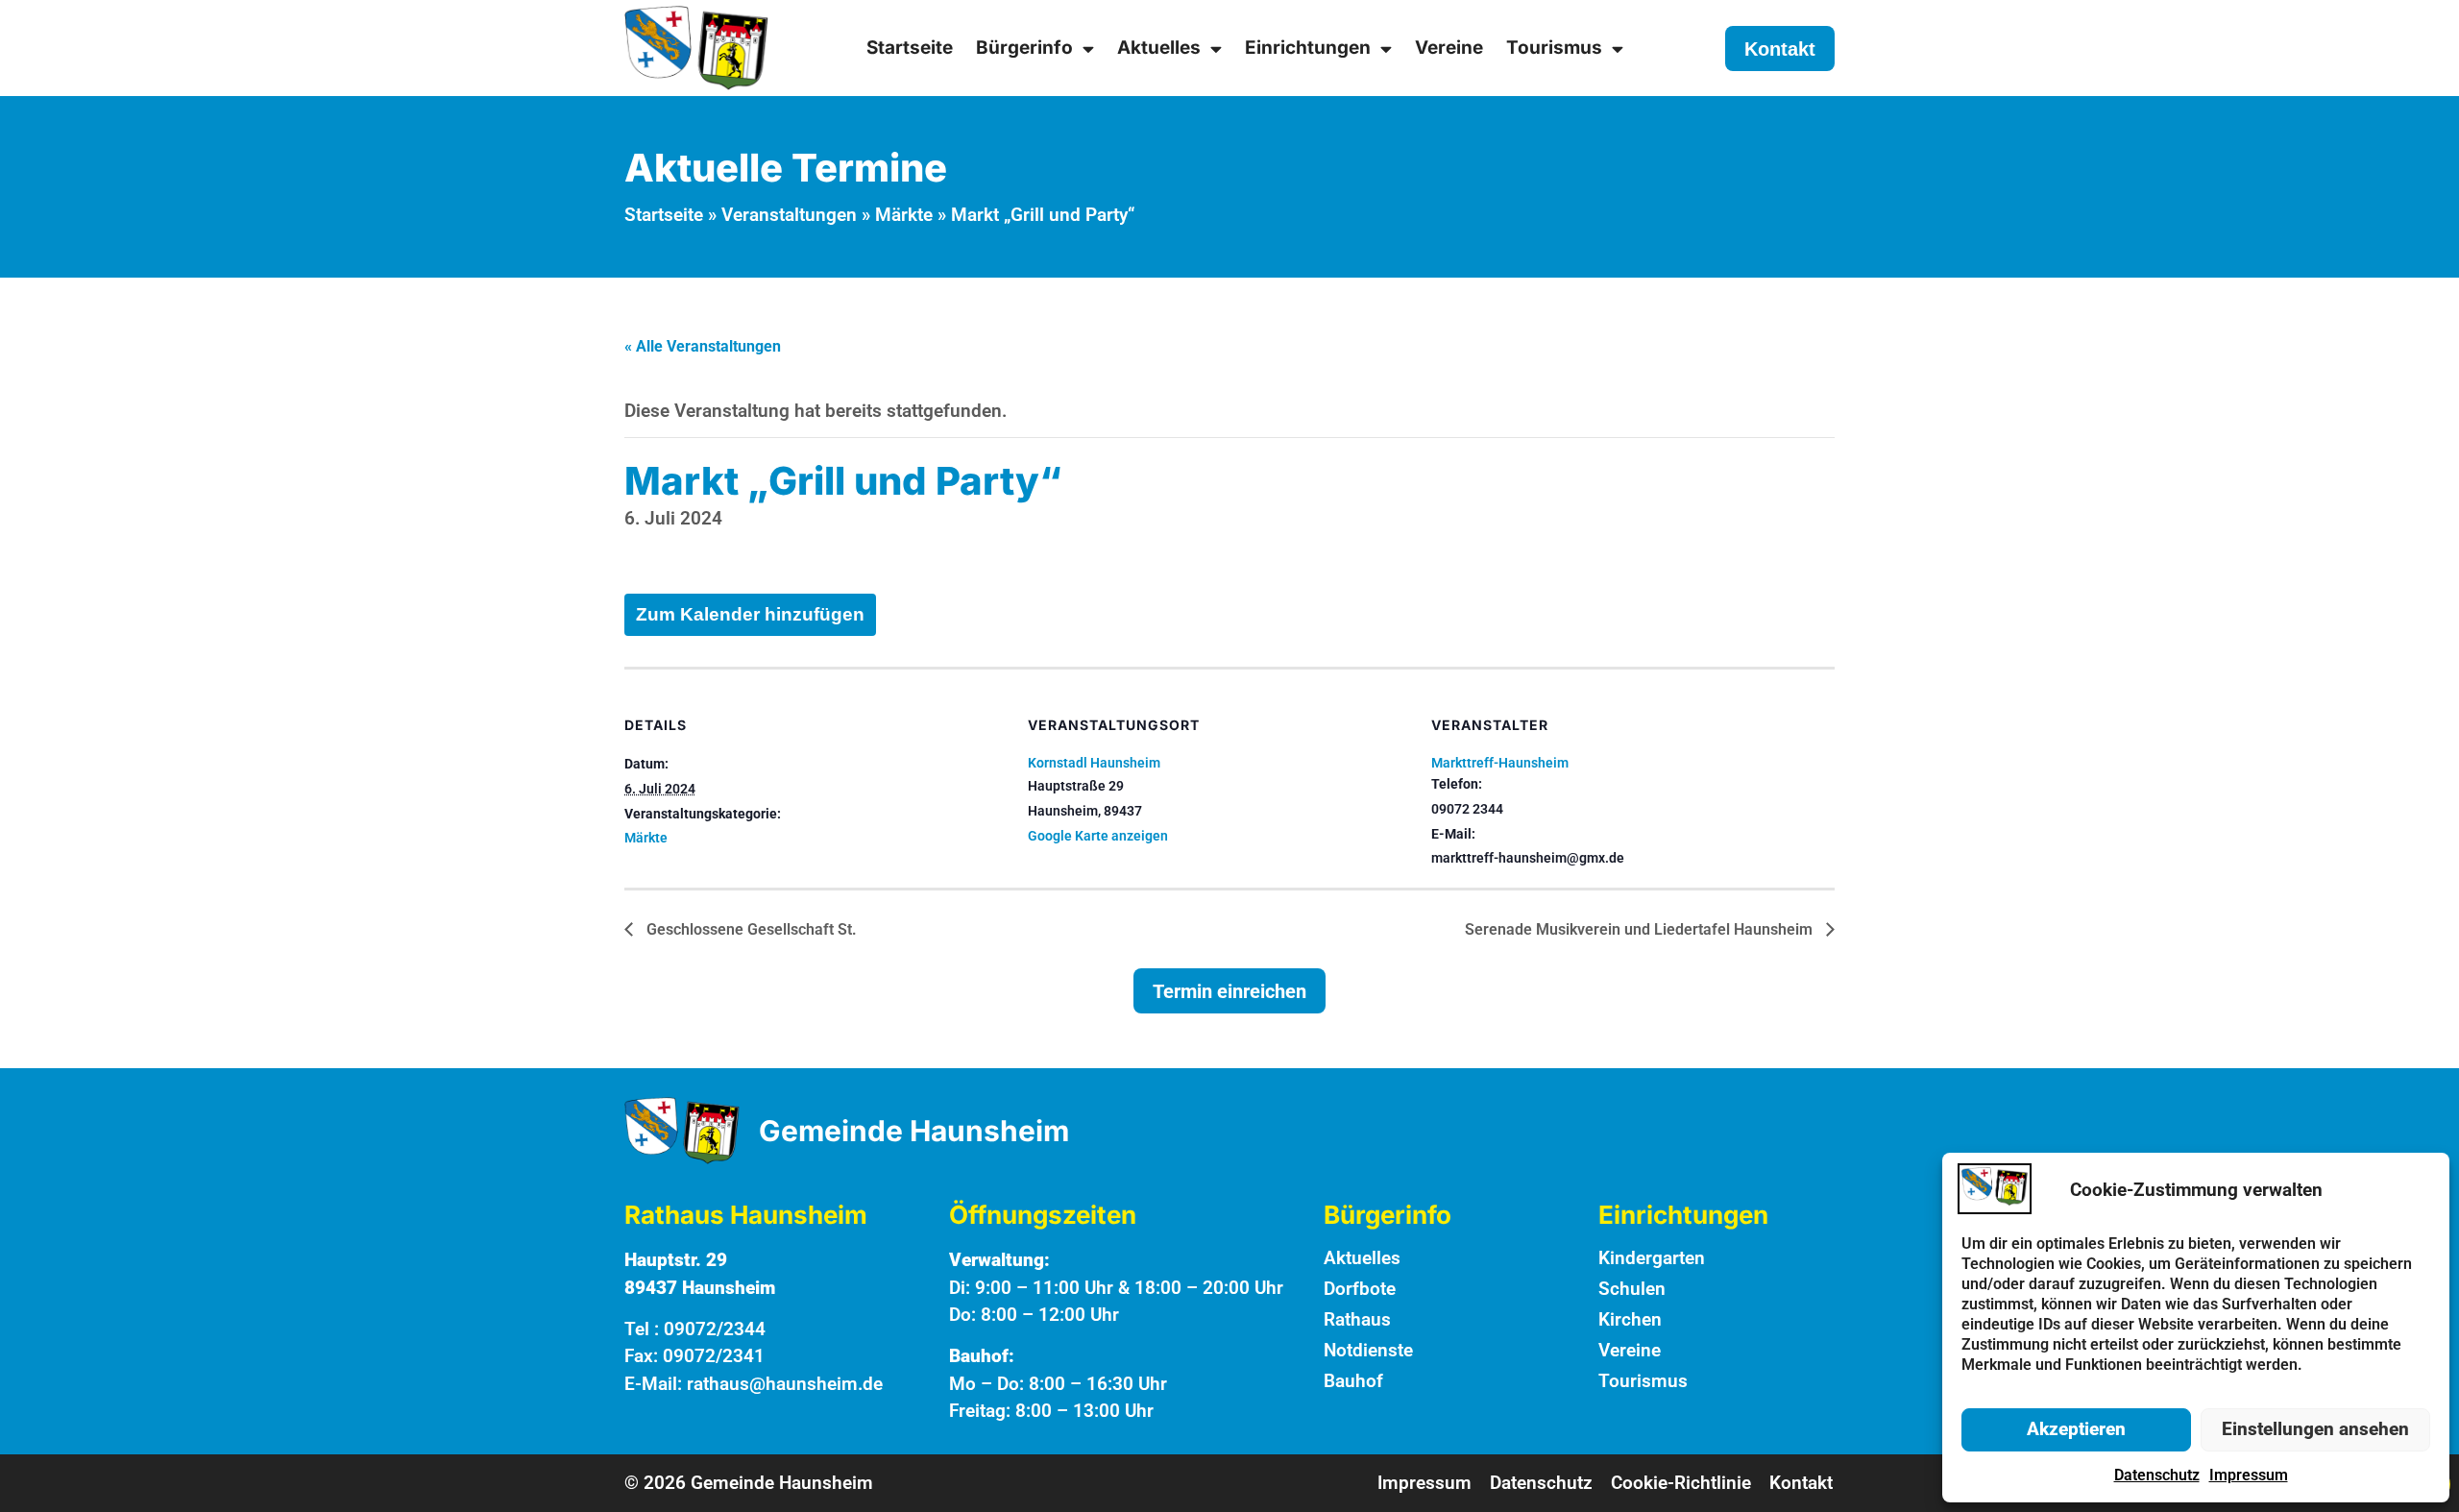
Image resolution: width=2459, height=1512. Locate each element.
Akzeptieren (2076, 1429)
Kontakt (1801, 1483)
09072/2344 (715, 1329)
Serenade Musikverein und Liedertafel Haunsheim (1641, 929)
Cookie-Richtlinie (1681, 1483)
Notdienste (1368, 1350)
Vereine (1449, 48)
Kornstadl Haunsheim (1094, 763)
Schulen (1632, 1289)
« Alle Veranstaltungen (703, 346)
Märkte (904, 215)
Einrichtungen (1308, 48)
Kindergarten (1652, 1258)
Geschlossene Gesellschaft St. (750, 929)
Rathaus (1357, 1319)
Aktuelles (1159, 48)
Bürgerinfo (1024, 48)
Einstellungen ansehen (2315, 1429)
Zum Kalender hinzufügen (750, 614)
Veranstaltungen (789, 215)
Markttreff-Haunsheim (1500, 763)
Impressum (2249, 1475)
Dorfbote (1360, 1289)
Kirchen (1630, 1319)
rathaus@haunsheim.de (785, 1384)
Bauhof (1353, 1381)
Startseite (910, 48)
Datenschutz (2157, 1475)
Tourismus (1554, 48)
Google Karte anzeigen (1098, 836)
